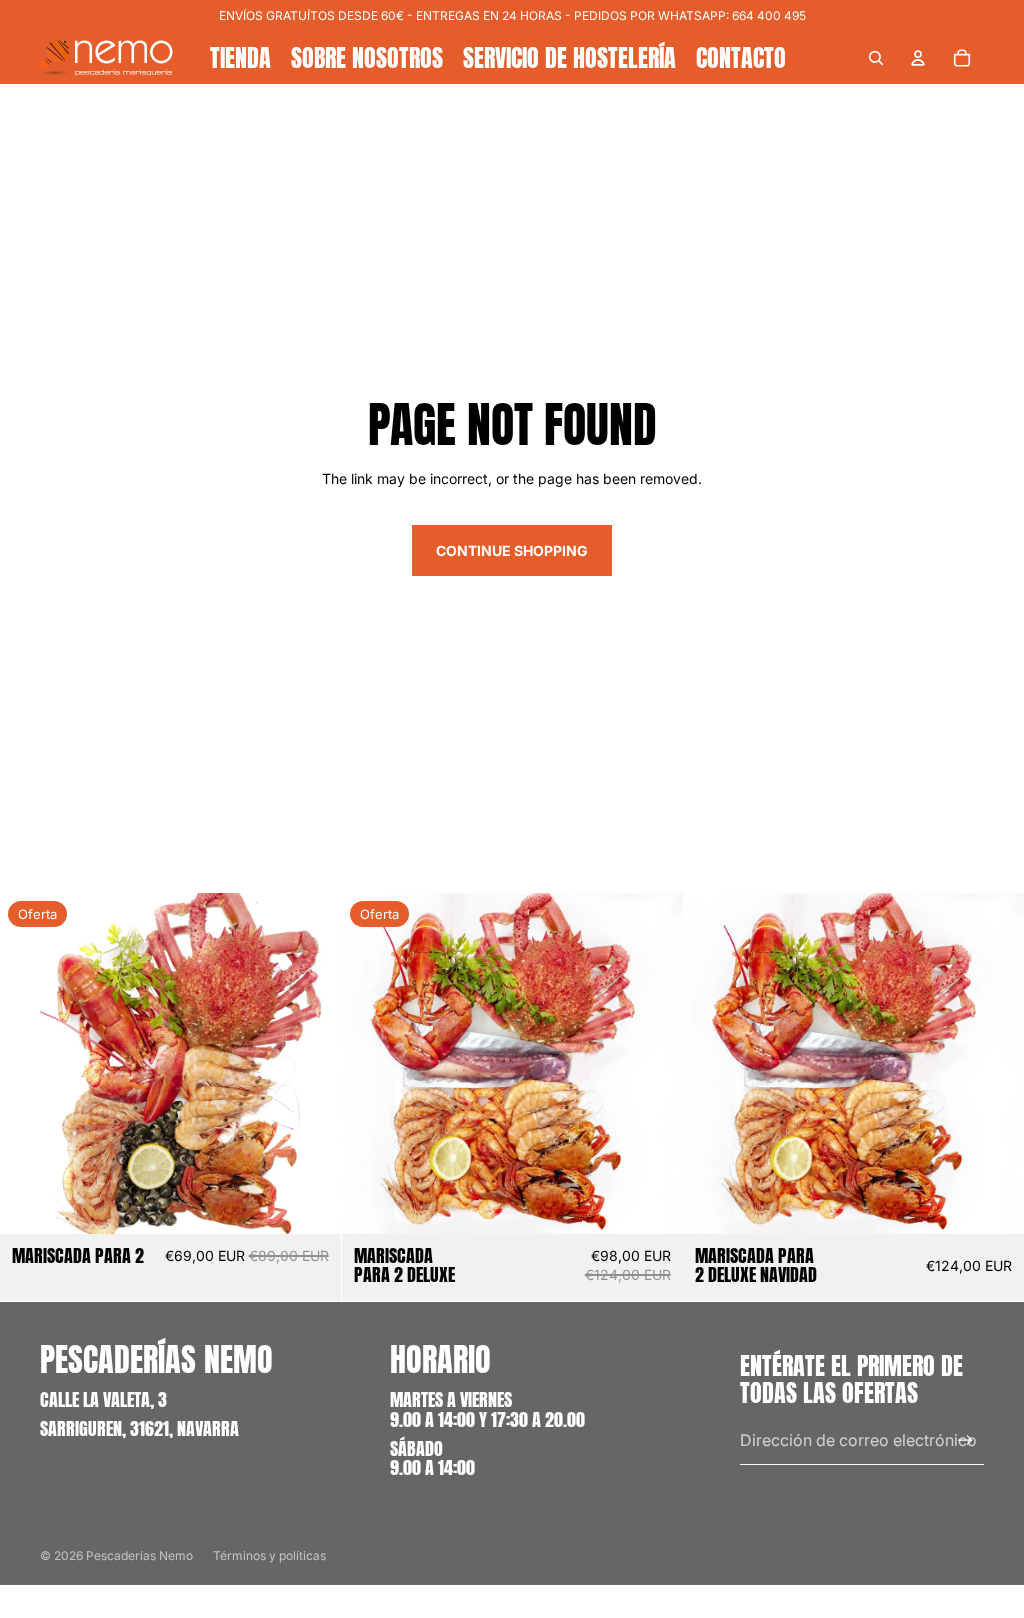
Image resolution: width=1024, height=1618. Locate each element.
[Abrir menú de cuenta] (918, 58)
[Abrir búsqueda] (876, 58)
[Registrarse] (965, 1440)
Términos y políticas (269, 1555)
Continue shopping (512, 550)
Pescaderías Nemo (139, 1555)
